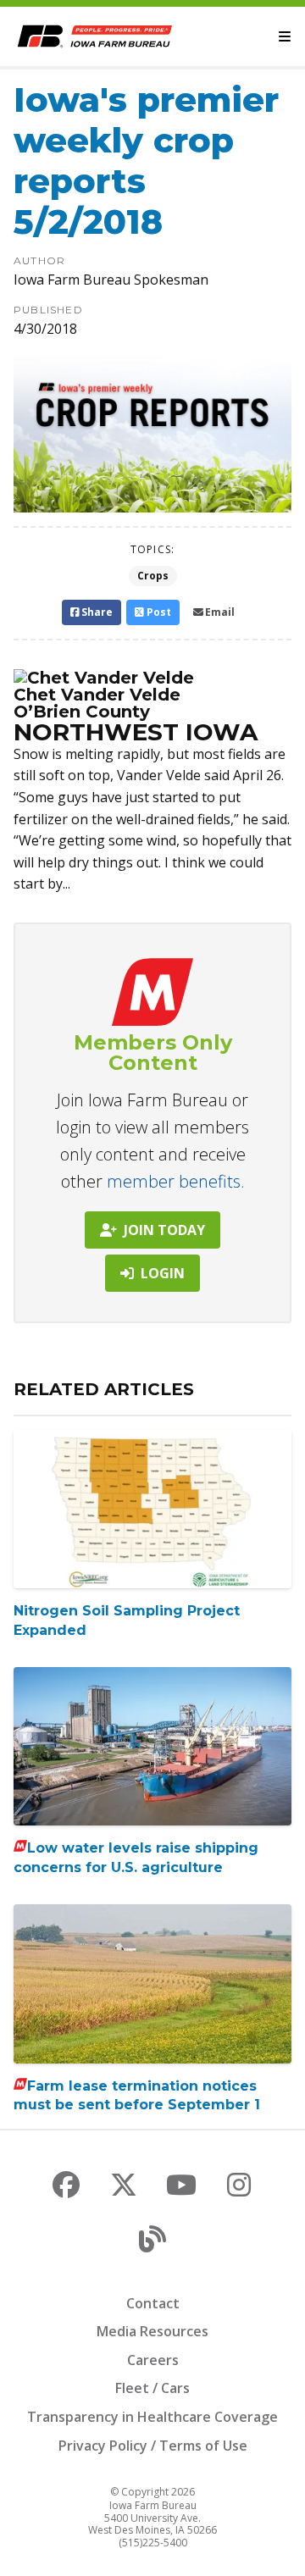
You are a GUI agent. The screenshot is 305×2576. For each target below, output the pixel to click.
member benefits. (176, 1181)
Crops (153, 576)
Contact (153, 2303)
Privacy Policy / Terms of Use (153, 2446)
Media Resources (152, 2331)
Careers (153, 2360)
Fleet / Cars (152, 2388)
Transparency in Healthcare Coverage (152, 2417)
